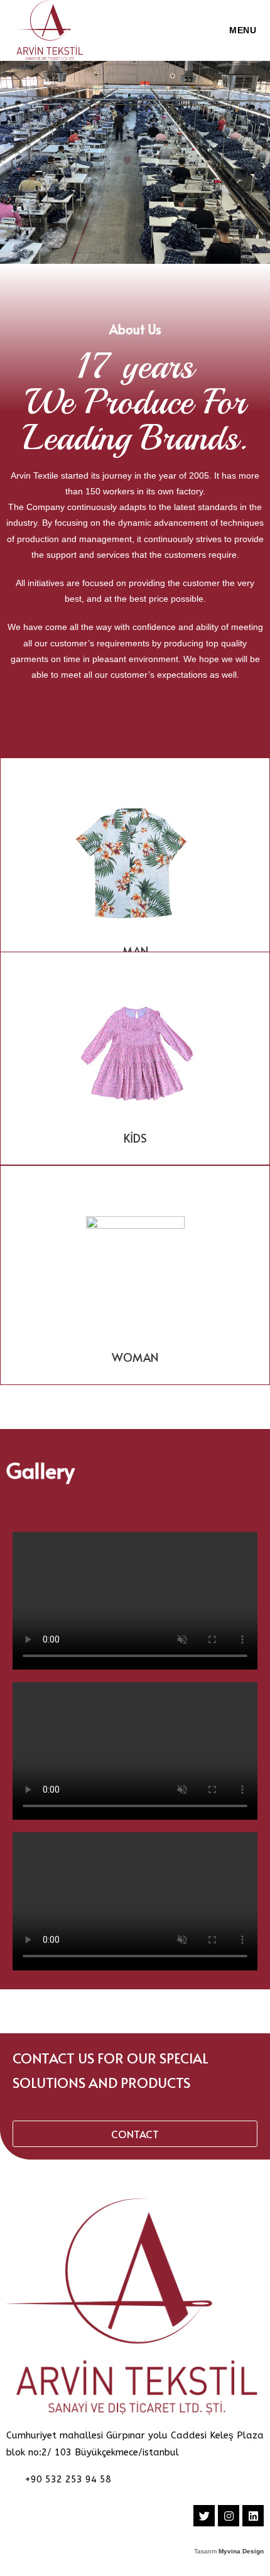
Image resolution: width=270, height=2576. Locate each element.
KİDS (135, 1138)
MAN (135, 951)
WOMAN (135, 1357)
